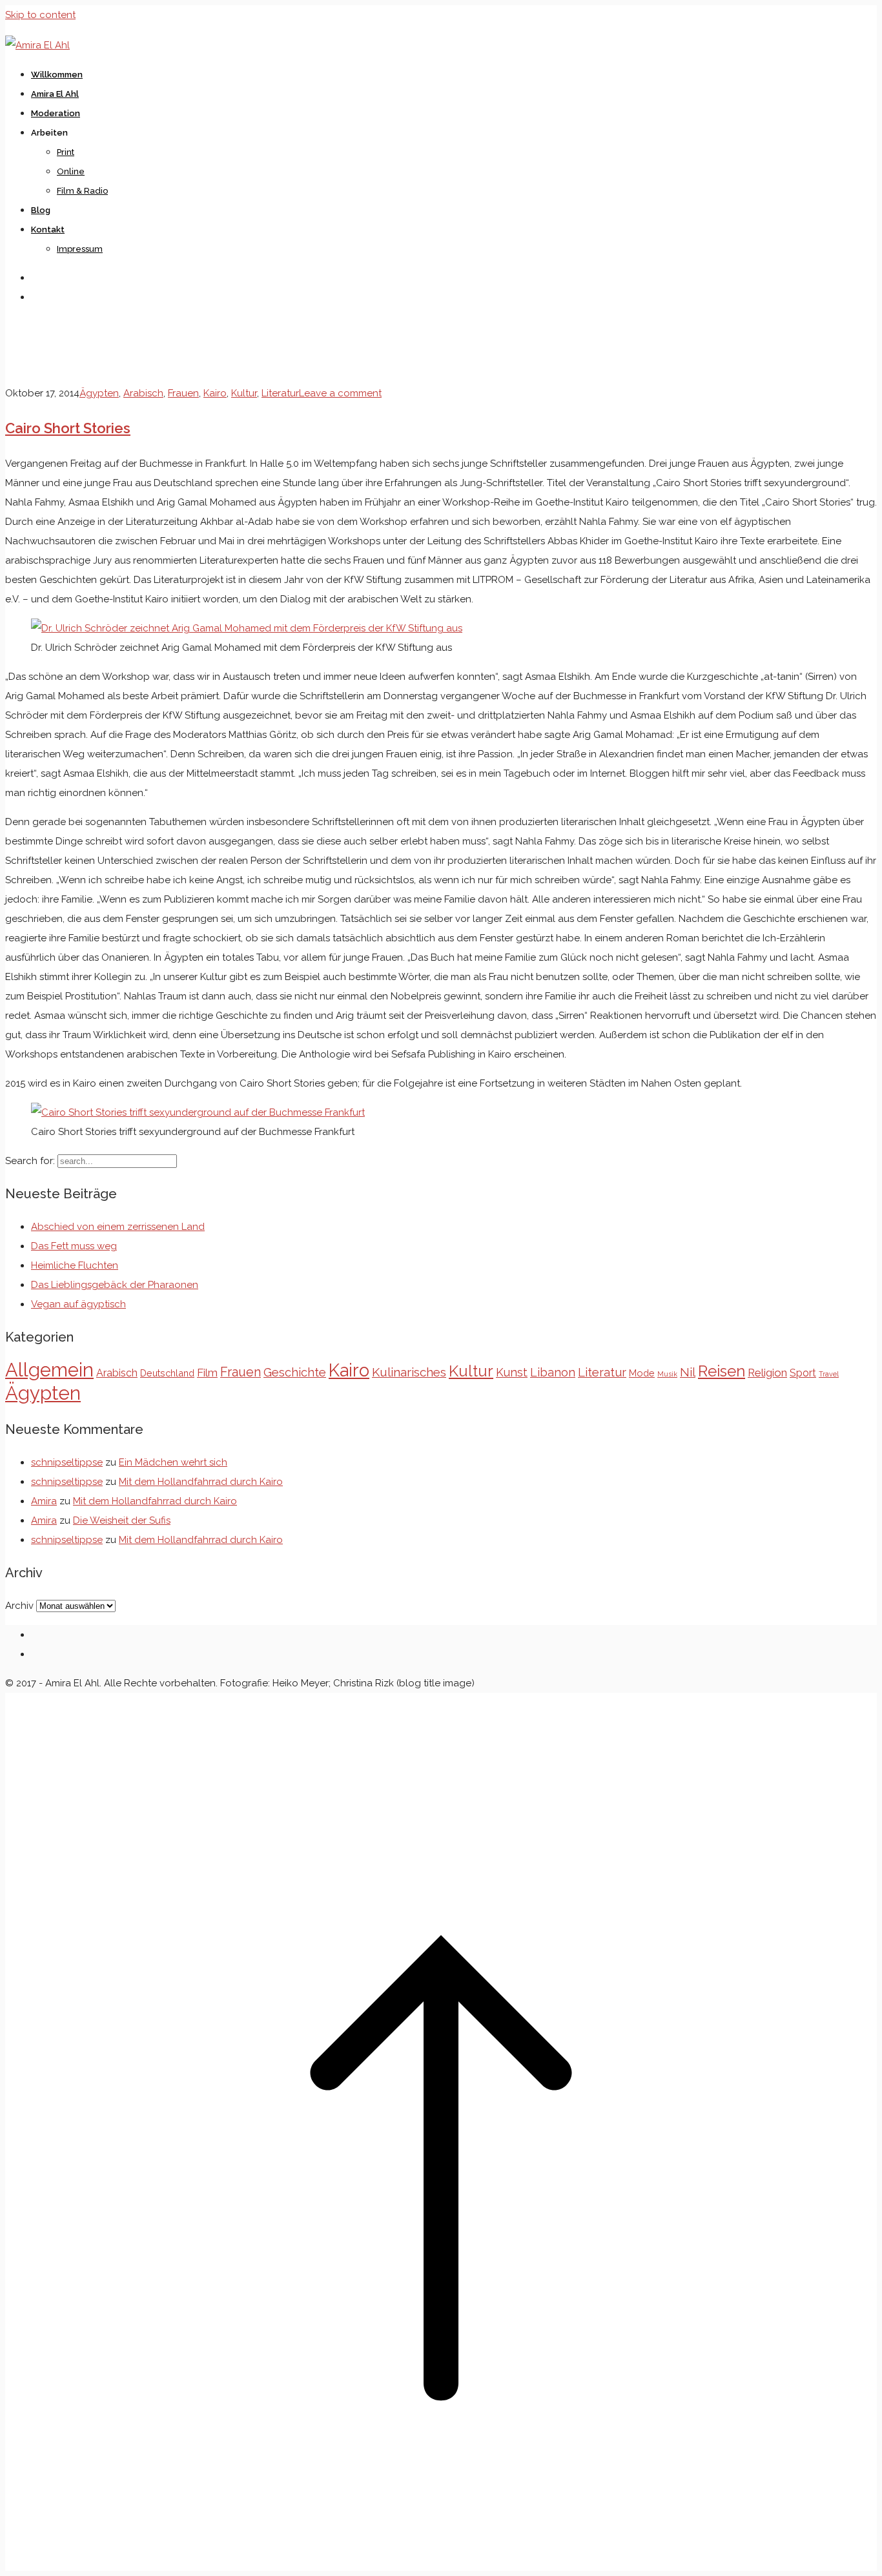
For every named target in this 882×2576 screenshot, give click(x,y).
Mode (642, 1373)
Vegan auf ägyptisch (78, 1304)
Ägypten (99, 393)
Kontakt (48, 230)
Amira (44, 1501)
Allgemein (49, 1370)
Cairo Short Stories (68, 428)
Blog (41, 210)
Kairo (215, 393)
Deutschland (167, 1373)
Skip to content (40, 15)
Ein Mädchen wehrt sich (173, 1462)
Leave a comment (340, 393)
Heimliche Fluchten (75, 1265)
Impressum (80, 249)
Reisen (722, 1371)
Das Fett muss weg (74, 1246)
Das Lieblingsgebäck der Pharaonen (115, 1285)
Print (66, 152)
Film (207, 1373)
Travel (829, 1374)
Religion (767, 1373)
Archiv (19, 1606)
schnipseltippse (67, 1462)
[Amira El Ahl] (37, 45)
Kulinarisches (409, 1372)
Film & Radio (82, 191)
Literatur (280, 393)
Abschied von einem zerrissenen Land (118, 1227)
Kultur (244, 393)
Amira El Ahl (55, 94)
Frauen (183, 393)
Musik (667, 1374)
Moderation (56, 113)
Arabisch (143, 393)
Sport (803, 1373)
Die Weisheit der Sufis (122, 1520)
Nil (688, 1372)
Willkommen (57, 75)
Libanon (553, 1372)
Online (71, 171)
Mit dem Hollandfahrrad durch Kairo (201, 1482)
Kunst (512, 1372)
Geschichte (295, 1372)
